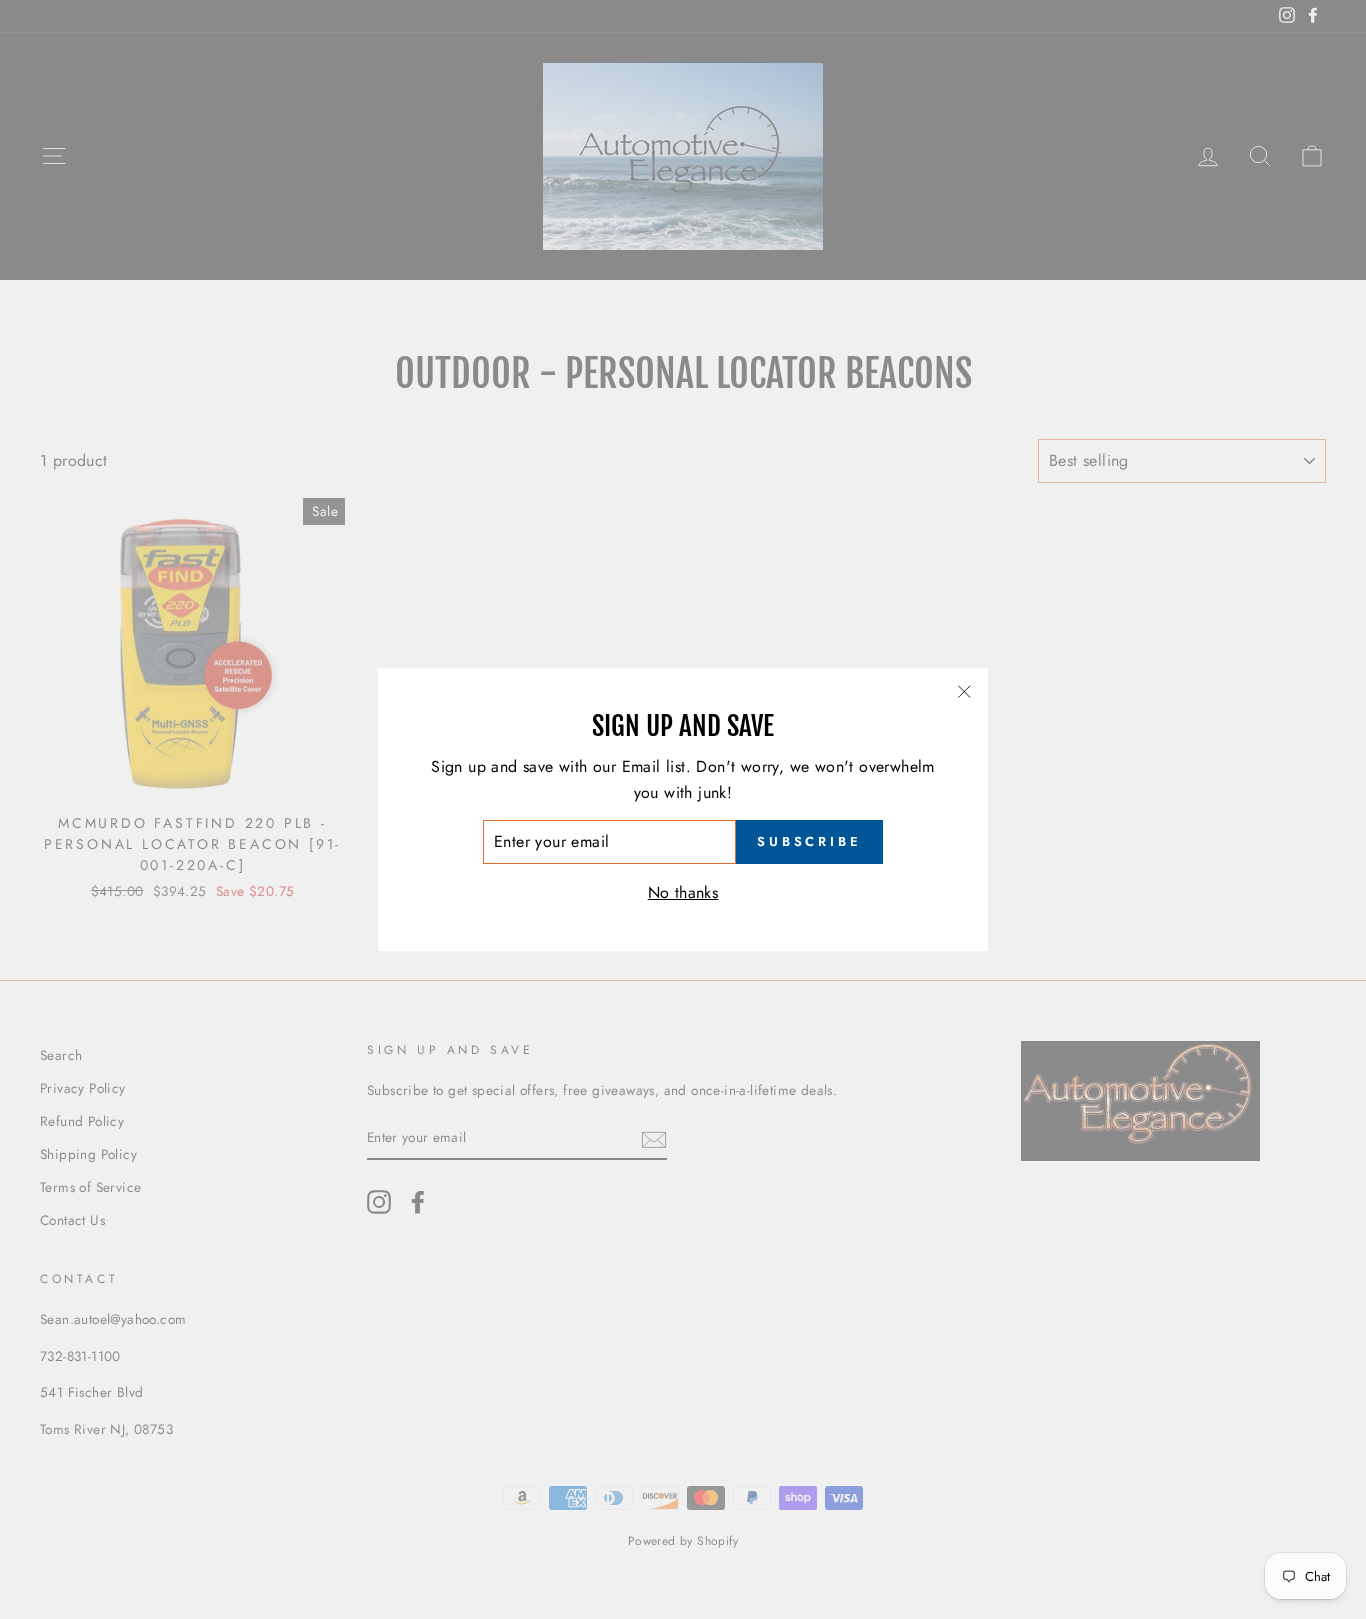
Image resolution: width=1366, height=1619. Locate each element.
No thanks (683, 892)
